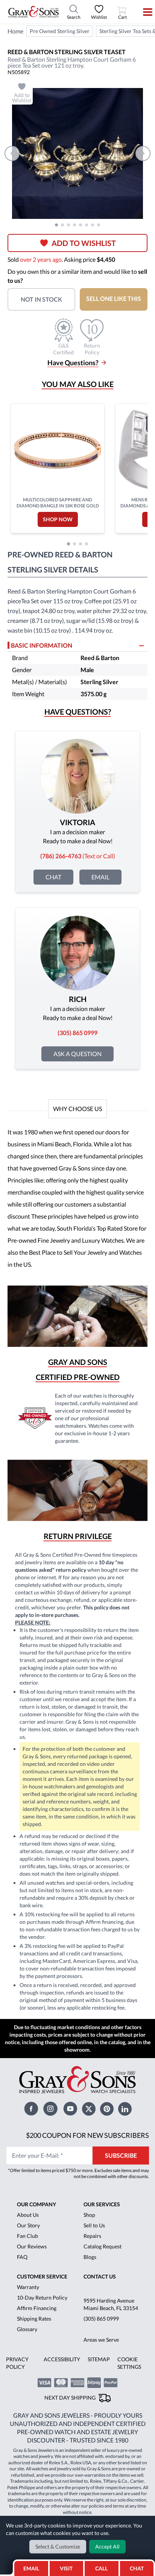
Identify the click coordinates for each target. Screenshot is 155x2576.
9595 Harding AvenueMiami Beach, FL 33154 (111, 2304)
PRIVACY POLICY (17, 2363)
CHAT (138, 2566)
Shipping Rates (34, 2319)
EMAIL (31, 2568)
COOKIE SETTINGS (129, 2363)
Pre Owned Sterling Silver (60, 31)
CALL (101, 2568)
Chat (53, 877)
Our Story (28, 2225)
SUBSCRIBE (121, 2155)
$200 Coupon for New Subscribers (87, 2135)
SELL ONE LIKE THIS (114, 298)
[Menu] (143, 12)
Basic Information (42, 645)
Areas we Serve (101, 2340)
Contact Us (100, 2276)
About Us (28, 2215)
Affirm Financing (37, 2308)
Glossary (27, 2329)
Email (100, 877)
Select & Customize (58, 2546)
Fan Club (27, 2236)
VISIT (66, 2568)
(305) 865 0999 (101, 2319)
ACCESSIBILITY (62, 2359)
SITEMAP (99, 2359)
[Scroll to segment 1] (56, 225)
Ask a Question (77, 1054)
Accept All (107, 2546)
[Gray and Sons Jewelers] (33, 12)
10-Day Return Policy (42, 2297)
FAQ (22, 2257)
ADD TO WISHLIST (84, 243)
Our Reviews (32, 2246)
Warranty (28, 2287)
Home (15, 31)
